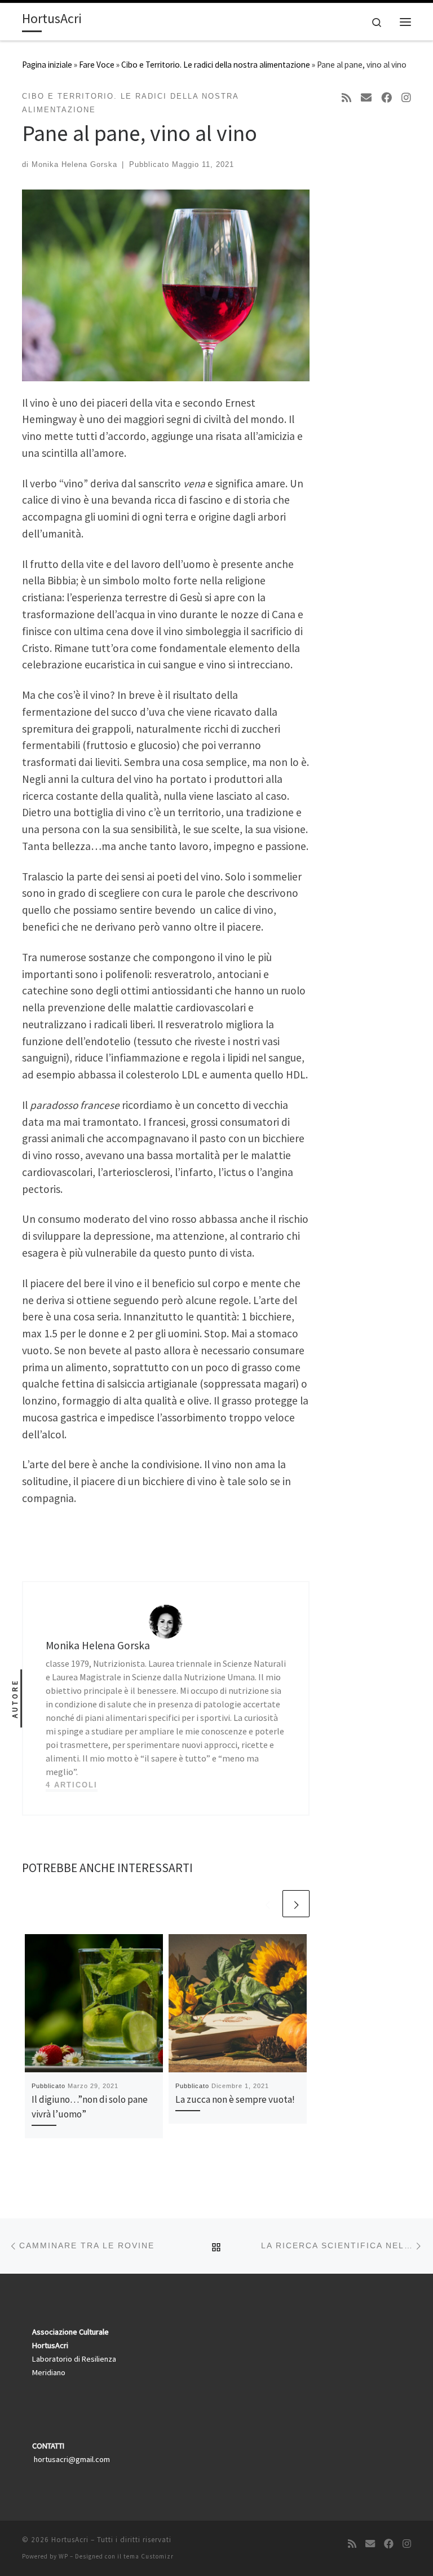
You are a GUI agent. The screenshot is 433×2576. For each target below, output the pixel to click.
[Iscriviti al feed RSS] (346, 98)
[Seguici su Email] (366, 98)
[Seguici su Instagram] (406, 98)
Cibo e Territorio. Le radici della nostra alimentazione (216, 65)
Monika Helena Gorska (74, 164)
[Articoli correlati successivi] (296, 1904)
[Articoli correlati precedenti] (267, 1904)
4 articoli (72, 1785)
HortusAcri (70, 2540)
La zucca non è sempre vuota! (235, 2099)
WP (63, 2556)
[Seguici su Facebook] (386, 98)
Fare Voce (97, 65)
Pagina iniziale (47, 65)
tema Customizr (149, 2556)
